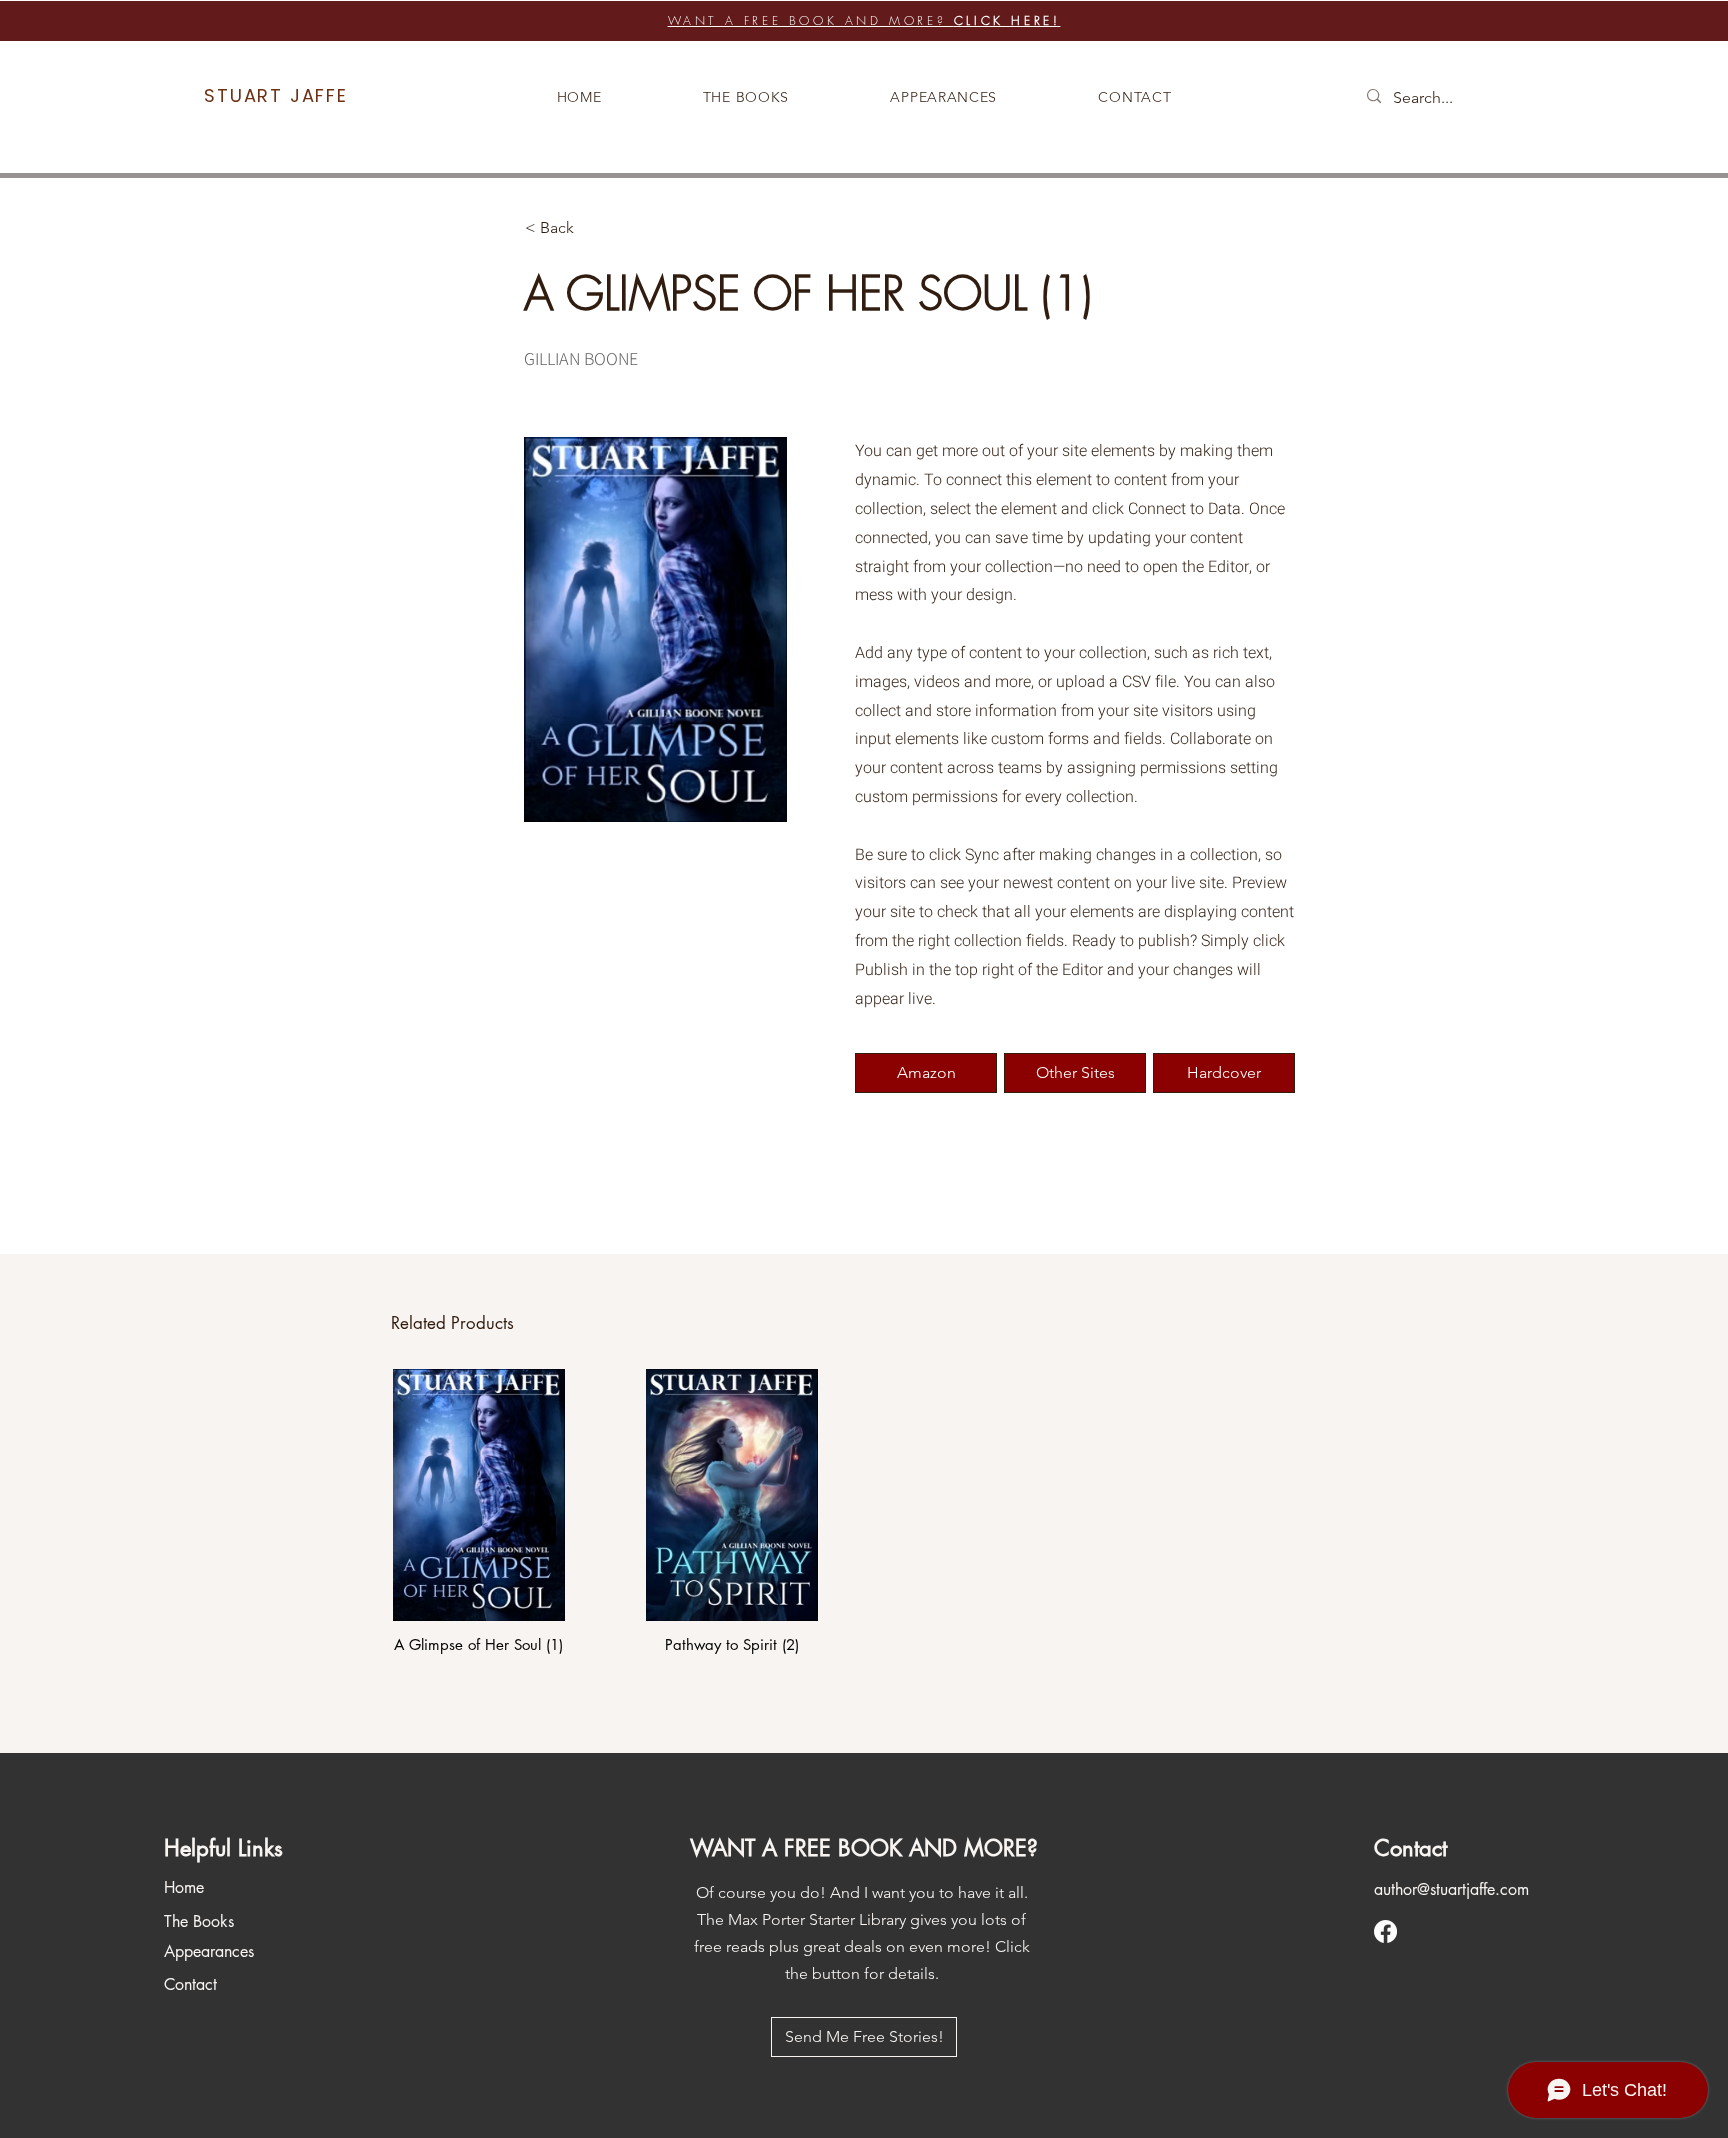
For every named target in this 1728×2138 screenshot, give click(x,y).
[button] (1224, 1073)
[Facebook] (1385, 1931)
